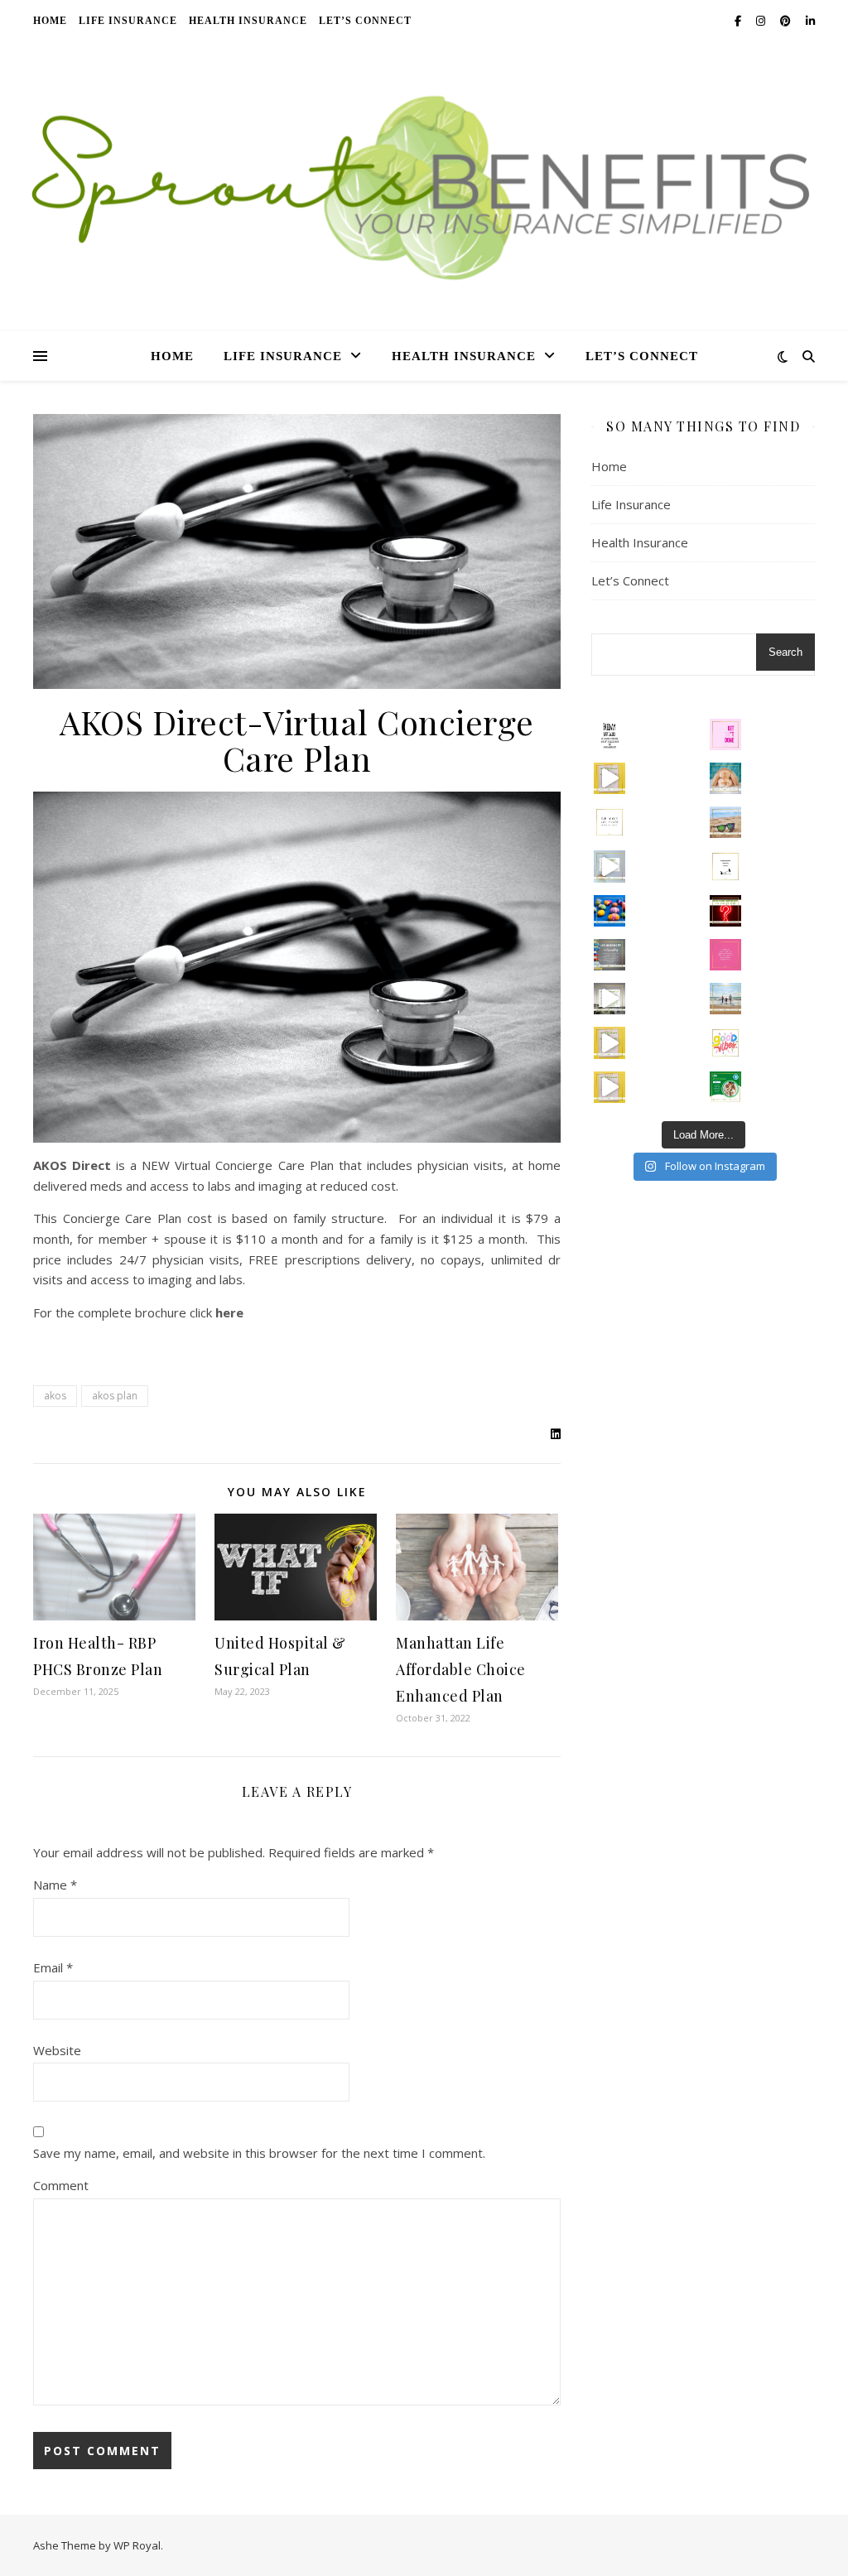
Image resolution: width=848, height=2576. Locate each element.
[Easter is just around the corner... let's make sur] (725, 778)
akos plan (115, 1396)
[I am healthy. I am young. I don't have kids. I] (609, 866)
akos (55, 1396)
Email (53, 1967)
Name (55, 1885)
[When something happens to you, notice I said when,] (609, 999)
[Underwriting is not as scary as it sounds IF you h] (609, 955)
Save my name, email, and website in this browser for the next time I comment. (259, 2153)
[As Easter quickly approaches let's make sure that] (609, 911)
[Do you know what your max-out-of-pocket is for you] (609, 1042)
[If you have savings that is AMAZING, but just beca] (725, 1087)
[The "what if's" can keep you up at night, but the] (725, 911)
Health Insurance (248, 21)
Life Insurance (128, 21)
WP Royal (137, 2545)
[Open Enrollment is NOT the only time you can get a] (609, 778)
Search (785, 652)
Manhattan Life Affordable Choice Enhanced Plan (461, 1669)
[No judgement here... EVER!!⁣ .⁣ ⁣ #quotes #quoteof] (725, 955)
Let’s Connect (365, 21)
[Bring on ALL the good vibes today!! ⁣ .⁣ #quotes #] (725, 1042)
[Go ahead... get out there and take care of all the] (725, 734)
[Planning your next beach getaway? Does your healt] (725, 822)
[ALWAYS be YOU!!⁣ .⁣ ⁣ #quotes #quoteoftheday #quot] (609, 822)
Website (57, 2050)
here (229, 1312)
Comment (61, 2185)
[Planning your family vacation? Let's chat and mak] (725, 999)
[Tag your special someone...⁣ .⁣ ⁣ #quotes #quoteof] (725, 866)
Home (50, 21)
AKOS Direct (72, 1165)
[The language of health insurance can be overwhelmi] (609, 1087)
